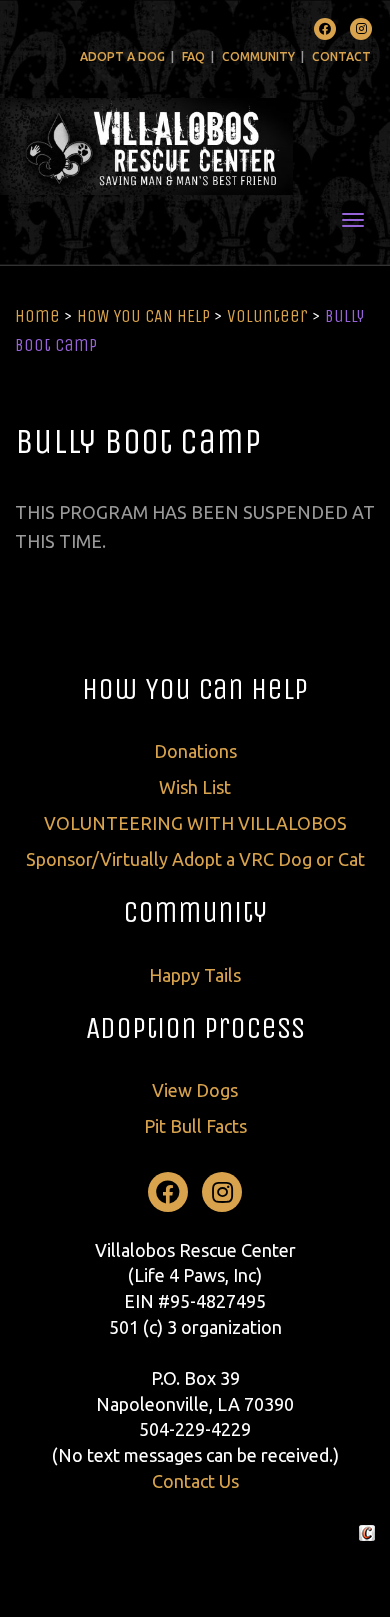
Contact (341, 56)
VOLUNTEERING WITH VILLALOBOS (195, 823)
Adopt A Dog (122, 56)
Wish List (195, 787)
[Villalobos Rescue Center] (195, 146)
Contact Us (195, 1481)
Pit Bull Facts (195, 1126)
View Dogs (195, 1090)
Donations (195, 751)
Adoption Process (195, 1028)
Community (258, 56)
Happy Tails (195, 975)
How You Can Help (195, 689)
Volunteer (267, 316)
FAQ (193, 56)
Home (37, 316)
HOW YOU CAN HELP (143, 316)
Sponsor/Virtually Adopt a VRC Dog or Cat (195, 859)
